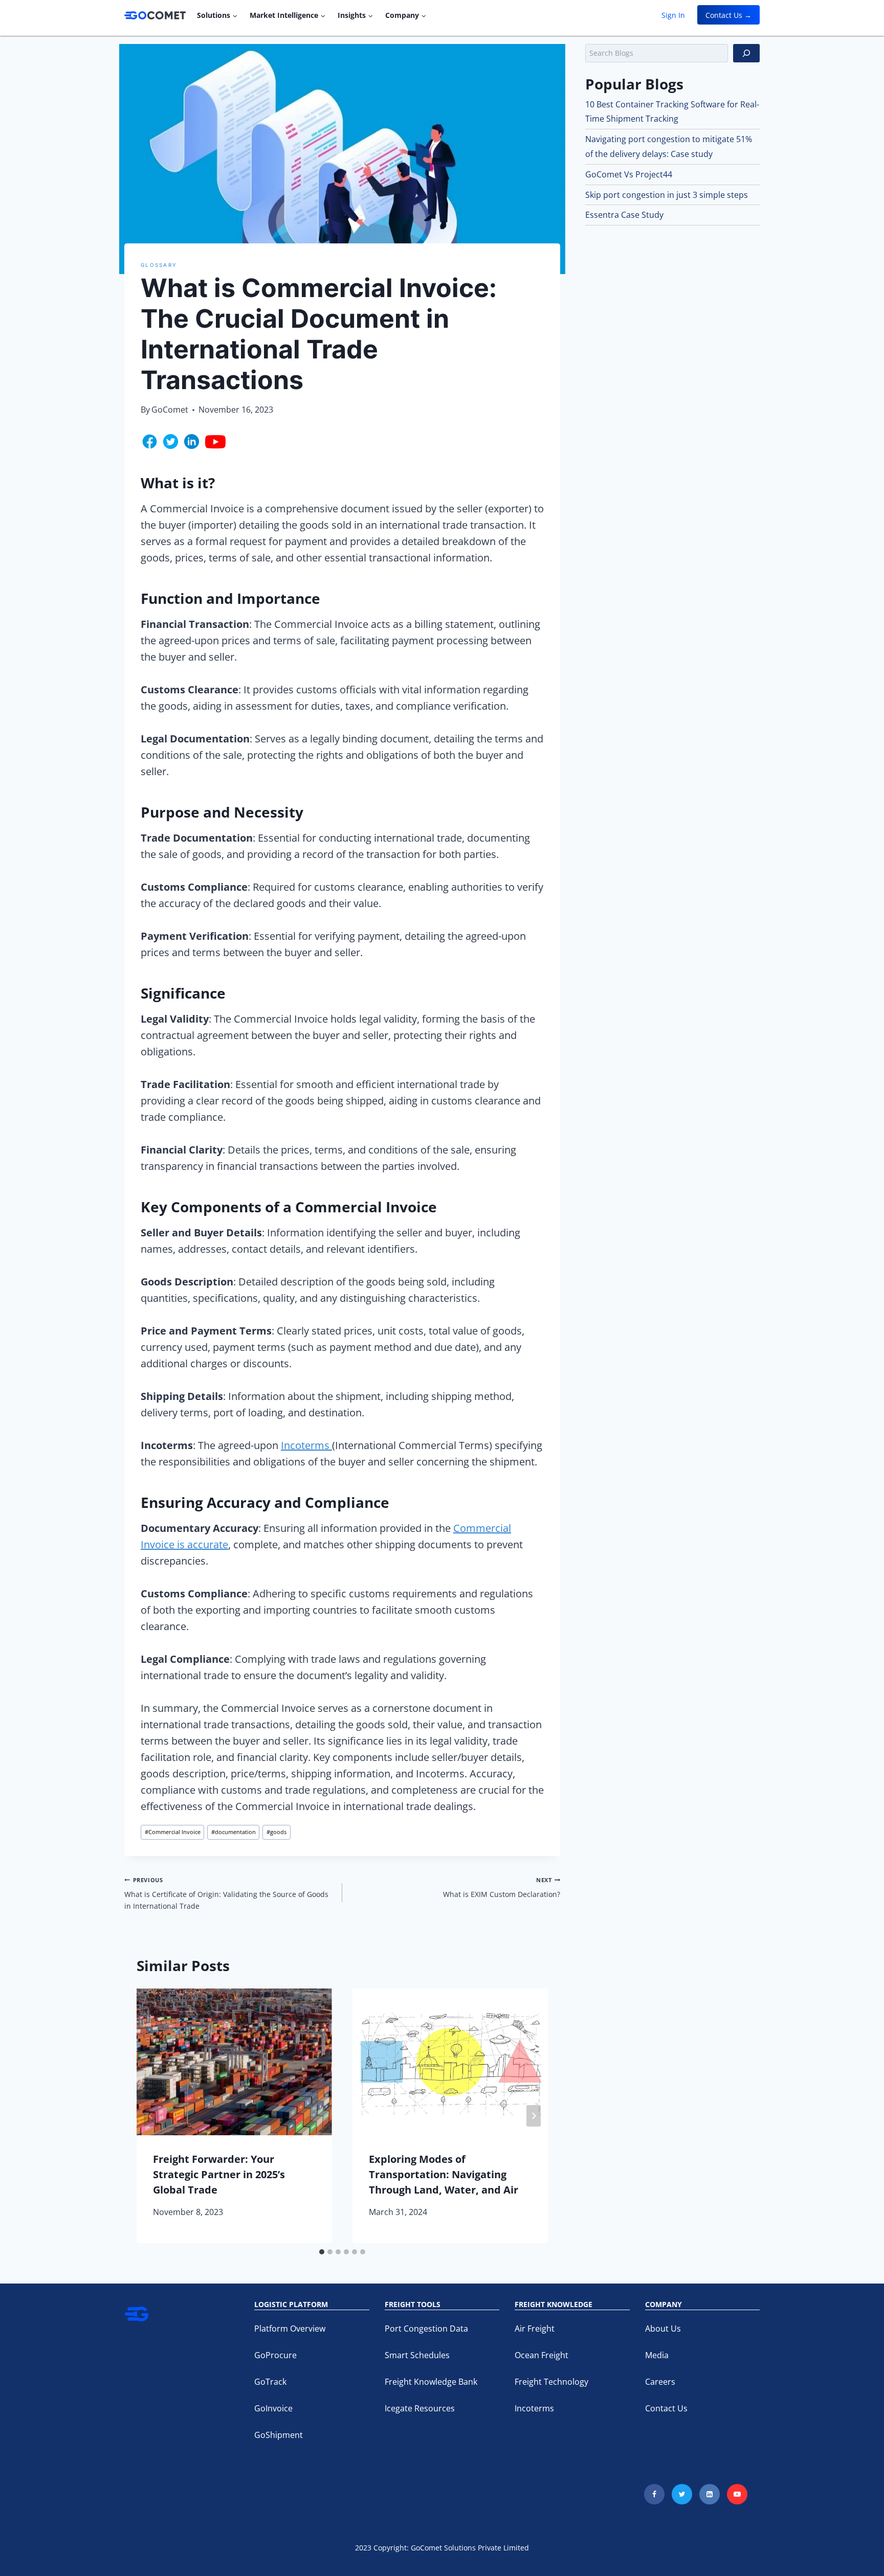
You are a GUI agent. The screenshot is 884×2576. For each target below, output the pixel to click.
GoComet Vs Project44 (629, 174)
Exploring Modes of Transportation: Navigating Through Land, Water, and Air (444, 2174)
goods (277, 1832)
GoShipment (279, 2435)
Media (657, 2355)
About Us (663, 2329)
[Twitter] (682, 2494)
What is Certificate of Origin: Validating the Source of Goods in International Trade (226, 1893)
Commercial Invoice (173, 1832)
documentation (234, 1832)
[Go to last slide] (151, 2116)
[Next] (534, 2116)
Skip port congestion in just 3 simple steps (667, 195)
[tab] (322, 2252)
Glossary (159, 265)
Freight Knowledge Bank (431, 2382)
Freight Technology (551, 2382)
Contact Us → (728, 15)
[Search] (746, 53)
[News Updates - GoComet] (155, 15)
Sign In (673, 15)
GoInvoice (273, 2408)
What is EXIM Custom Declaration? (502, 1888)
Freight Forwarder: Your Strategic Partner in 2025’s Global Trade (219, 2174)
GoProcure (275, 2355)
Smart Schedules (417, 2355)
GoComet (170, 410)
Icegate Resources (420, 2408)
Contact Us (666, 2408)
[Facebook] (654, 2494)
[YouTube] (737, 2494)
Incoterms (306, 1445)
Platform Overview (290, 2329)
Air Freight (535, 2329)
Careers (660, 2382)
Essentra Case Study (624, 215)
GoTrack (270, 2382)
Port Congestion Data (426, 2329)
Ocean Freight (542, 2355)
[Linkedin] (710, 2494)
